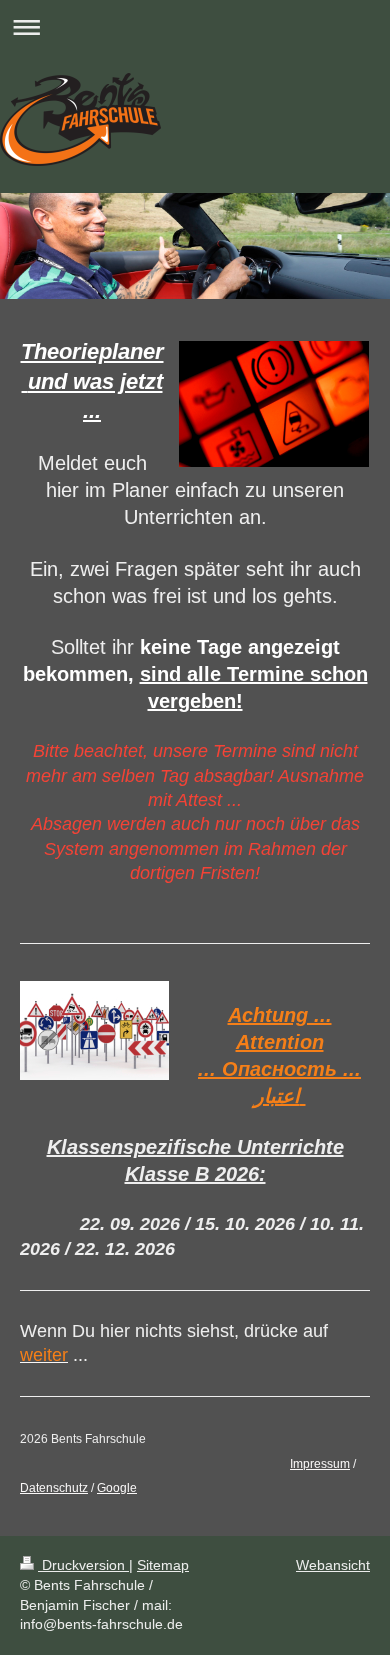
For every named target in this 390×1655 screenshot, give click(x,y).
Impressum (320, 1464)
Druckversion (83, 1565)
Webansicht (333, 1565)
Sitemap (163, 1565)
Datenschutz (54, 1488)
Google (117, 1488)
